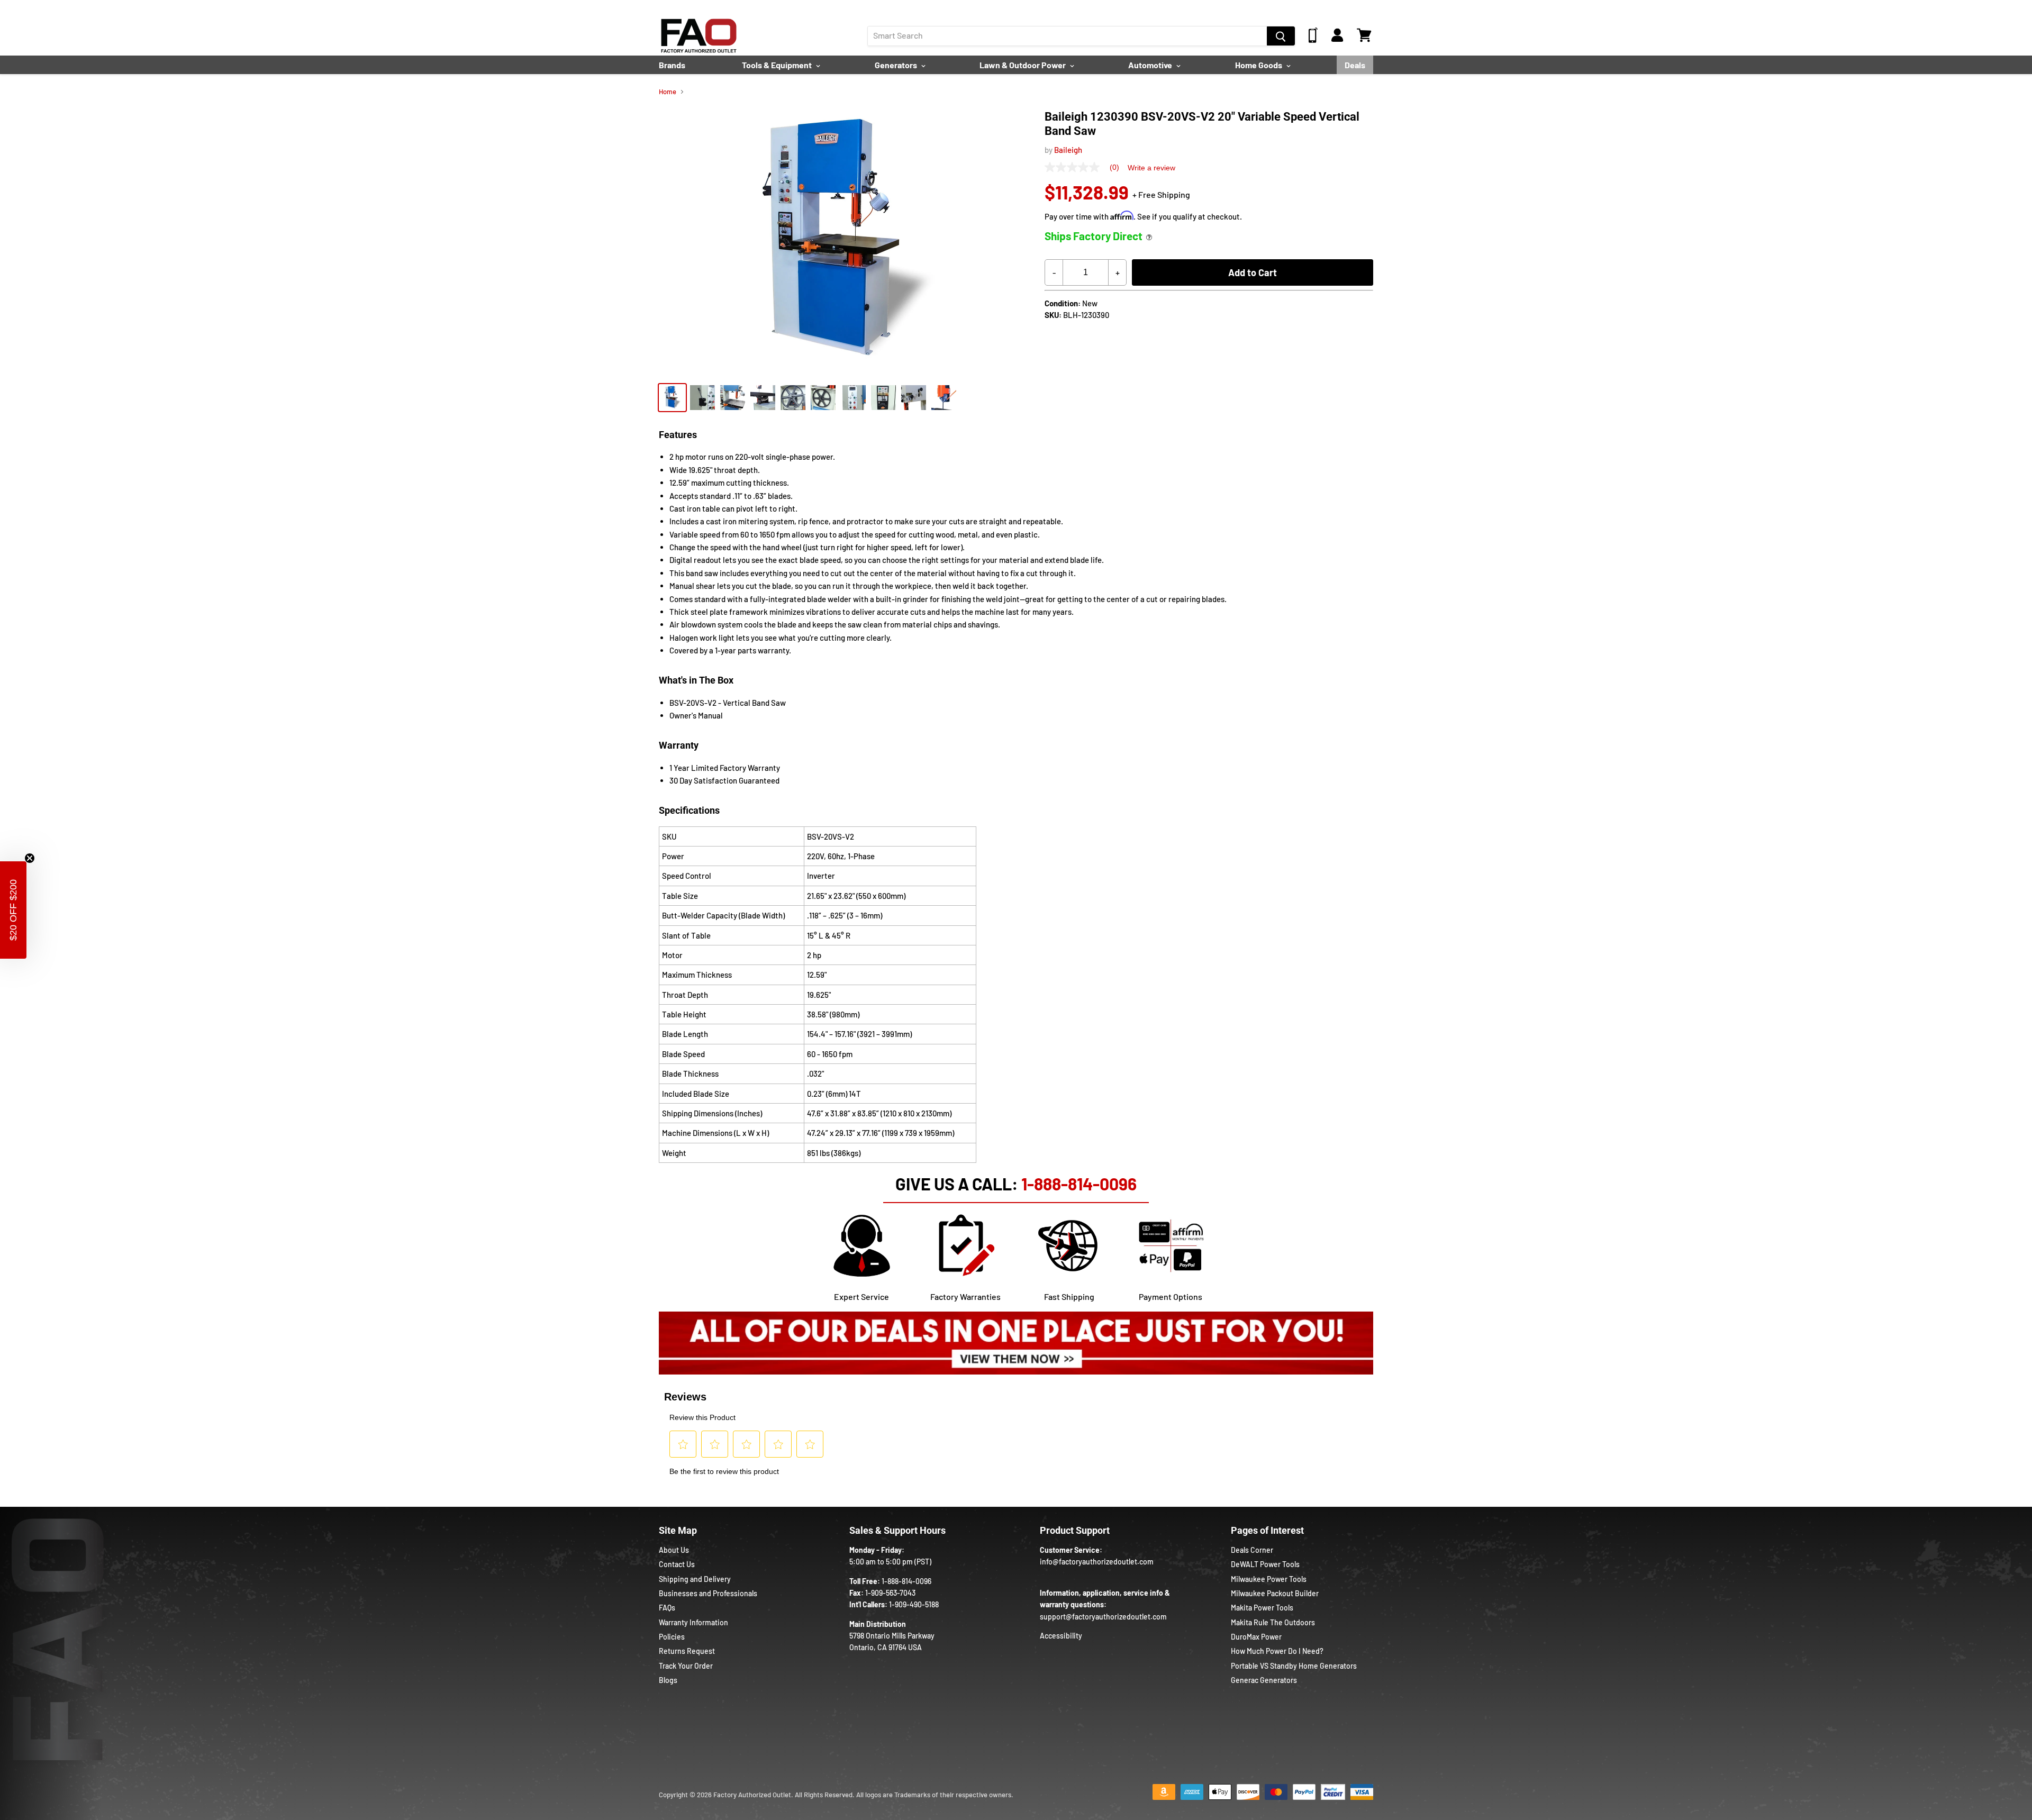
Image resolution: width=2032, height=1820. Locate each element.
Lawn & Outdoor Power (1023, 65)
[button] (13, 910)
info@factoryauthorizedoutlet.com (1097, 1562)
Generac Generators (1264, 1680)
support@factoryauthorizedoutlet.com (1103, 1617)
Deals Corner (1252, 1550)
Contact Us (677, 1564)
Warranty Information (693, 1622)
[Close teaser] (30, 858)
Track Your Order (686, 1666)
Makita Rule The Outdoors (1273, 1622)
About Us (674, 1550)
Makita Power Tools (1262, 1608)
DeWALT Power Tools (1265, 1564)
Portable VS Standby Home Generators (1294, 1666)
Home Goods (1259, 65)
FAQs (667, 1608)
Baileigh (1068, 150)
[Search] (1281, 36)
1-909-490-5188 (914, 1604)
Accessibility (1061, 1636)
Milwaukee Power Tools (1269, 1579)
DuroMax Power (1256, 1637)
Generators (897, 65)
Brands (672, 65)
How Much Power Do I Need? (1277, 1651)
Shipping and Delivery (695, 1579)
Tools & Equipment (778, 65)
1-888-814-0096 (1079, 1184)
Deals (1355, 65)
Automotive (1151, 65)
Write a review (1151, 168)
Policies (672, 1637)
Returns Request (687, 1651)
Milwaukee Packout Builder (1275, 1593)
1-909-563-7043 (890, 1593)
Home (668, 92)
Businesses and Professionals (708, 1593)
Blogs (668, 1680)
